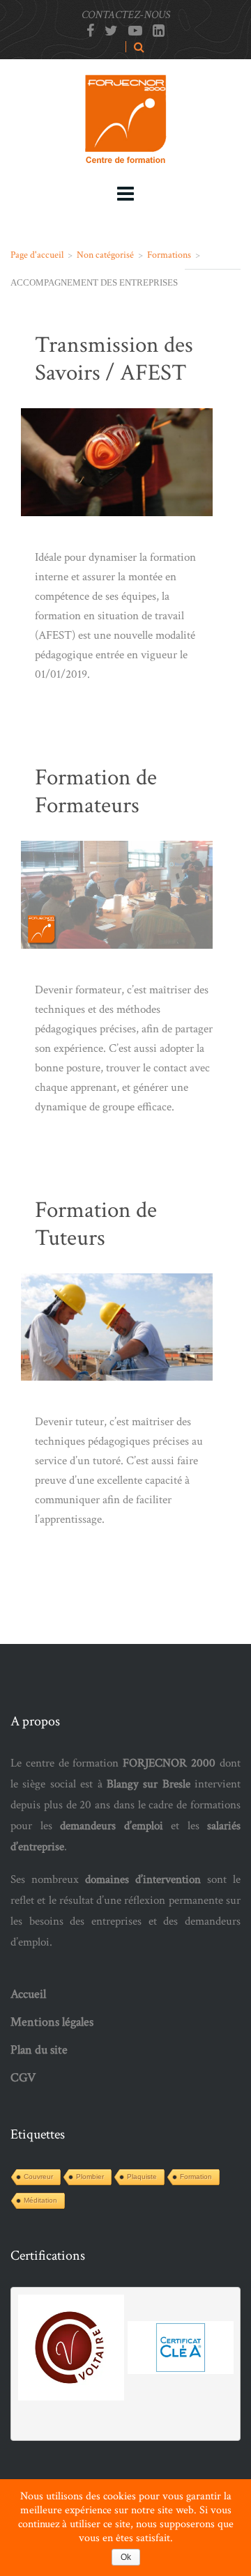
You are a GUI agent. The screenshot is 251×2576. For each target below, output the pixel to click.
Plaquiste (142, 2177)
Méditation (40, 2200)
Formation (196, 2177)
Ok (126, 2557)
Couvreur (38, 2177)
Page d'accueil (37, 255)
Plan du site (39, 2050)
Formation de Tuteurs (96, 1224)
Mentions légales (52, 2022)
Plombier (90, 2177)
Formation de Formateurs (96, 792)
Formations (169, 255)
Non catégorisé (105, 255)
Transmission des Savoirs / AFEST (114, 359)
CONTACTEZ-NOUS (126, 15)
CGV (23, 2078)
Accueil (28, 1994)
